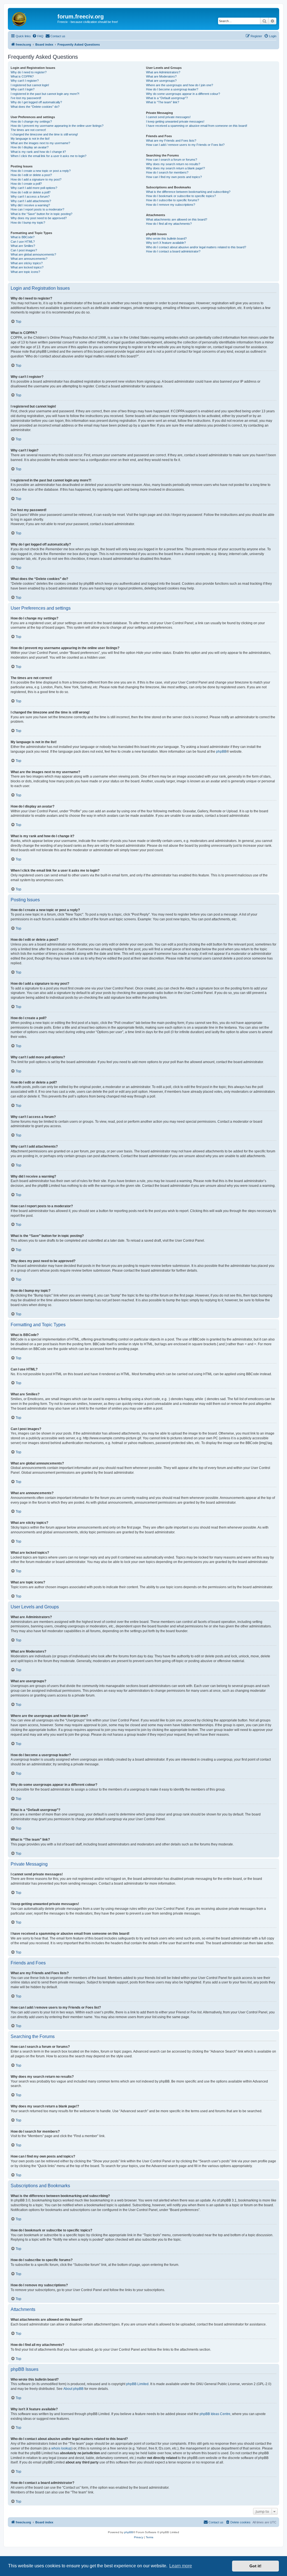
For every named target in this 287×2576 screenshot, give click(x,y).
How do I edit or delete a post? (31, 175)
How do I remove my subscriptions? (171, 205)
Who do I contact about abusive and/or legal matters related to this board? (196, 247)
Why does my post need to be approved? (39, 218)
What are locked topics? (27, 267)
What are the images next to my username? (40, 143)
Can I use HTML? (23, 242)
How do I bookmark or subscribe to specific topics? (181, 196)
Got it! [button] (255, 2566)
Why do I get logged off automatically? (36, 102)
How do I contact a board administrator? (173, 251)
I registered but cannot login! (30, 85)
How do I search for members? (167, 172)
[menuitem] (38, 36)
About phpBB (73, 2389)
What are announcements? (29, 259)
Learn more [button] (181, 2566)
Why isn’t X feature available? (166, 243)
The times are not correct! (28, 130)
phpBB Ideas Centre (215, 2414)
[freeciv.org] (33, 18)
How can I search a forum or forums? (172, 160)
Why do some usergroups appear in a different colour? (183, 94)
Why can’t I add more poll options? (34, 188)
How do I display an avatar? (30, 147)
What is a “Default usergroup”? (167, 98)
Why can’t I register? (25, 81)
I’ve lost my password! (26, 98)
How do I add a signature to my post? (36, 179)
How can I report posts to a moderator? (37, 209)
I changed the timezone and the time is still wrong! (44, 134)
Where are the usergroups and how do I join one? (180, 85)
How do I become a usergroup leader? (172, 89)
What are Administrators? (163, 72)
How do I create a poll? (26, 184)
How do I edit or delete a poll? (31, 192)
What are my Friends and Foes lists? (171, 141)
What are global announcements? (33, 254)
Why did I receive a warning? (30, 205)
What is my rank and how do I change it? (38, 152)
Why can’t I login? (23, 89)
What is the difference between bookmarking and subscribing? (188, 192)
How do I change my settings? (31, 121)
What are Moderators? (161, 76)
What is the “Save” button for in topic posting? (41, 214)
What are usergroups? (161, 81)
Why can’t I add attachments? (31, 201)
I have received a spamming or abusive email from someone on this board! (197, 126)
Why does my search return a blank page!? (175, 168)
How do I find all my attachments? (169, 224)
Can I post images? (24, 250)
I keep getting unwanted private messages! (175, 121)
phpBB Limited (137, 2384)
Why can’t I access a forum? (30, 196)
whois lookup (61, 2448)
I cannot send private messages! (168, 117)
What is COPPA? (22, 76)
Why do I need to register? (29, 72)
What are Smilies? (23, 246)
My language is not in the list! (30, 139)
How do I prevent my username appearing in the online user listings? (57, 126)
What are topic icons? (25, 272)
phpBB (221, 752)
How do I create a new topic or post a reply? (41, 171)
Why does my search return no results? (173, 164)
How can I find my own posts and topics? (174, 177)
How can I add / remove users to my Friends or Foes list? (185, 145)
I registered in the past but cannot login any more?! (45, 94)
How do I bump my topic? (28, 223)
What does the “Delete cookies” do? (35, 107)
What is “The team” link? (163, 102)
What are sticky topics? (27, 263)
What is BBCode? (23, 237)
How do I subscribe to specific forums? (173, 200)
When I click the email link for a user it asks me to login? (48, 156)
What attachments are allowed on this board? (177, 219)
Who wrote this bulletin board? (166, 238)
